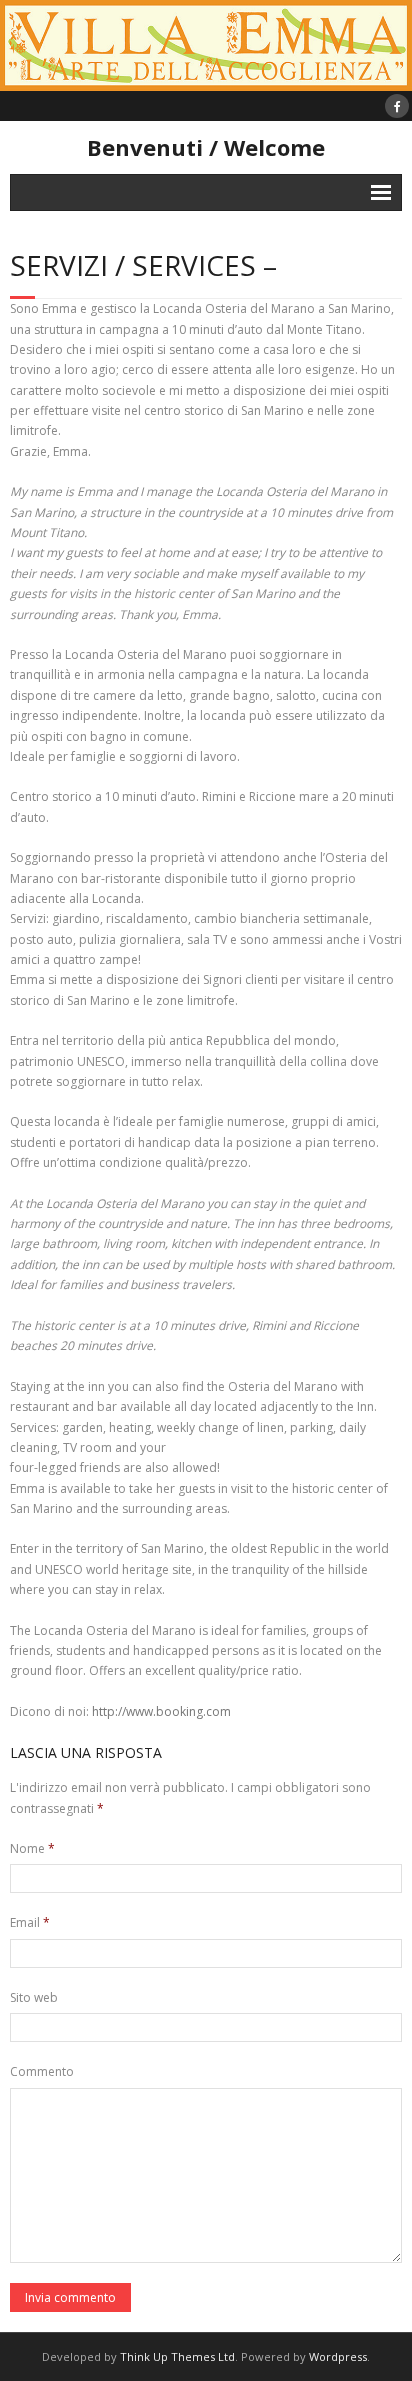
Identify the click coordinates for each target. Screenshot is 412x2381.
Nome (32, 1848)
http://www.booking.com (161, 1711)
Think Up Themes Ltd (177, 2356)
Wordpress (338, 2356)
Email (30, 1922)
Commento (42, 2071)
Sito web (34, 1997)
